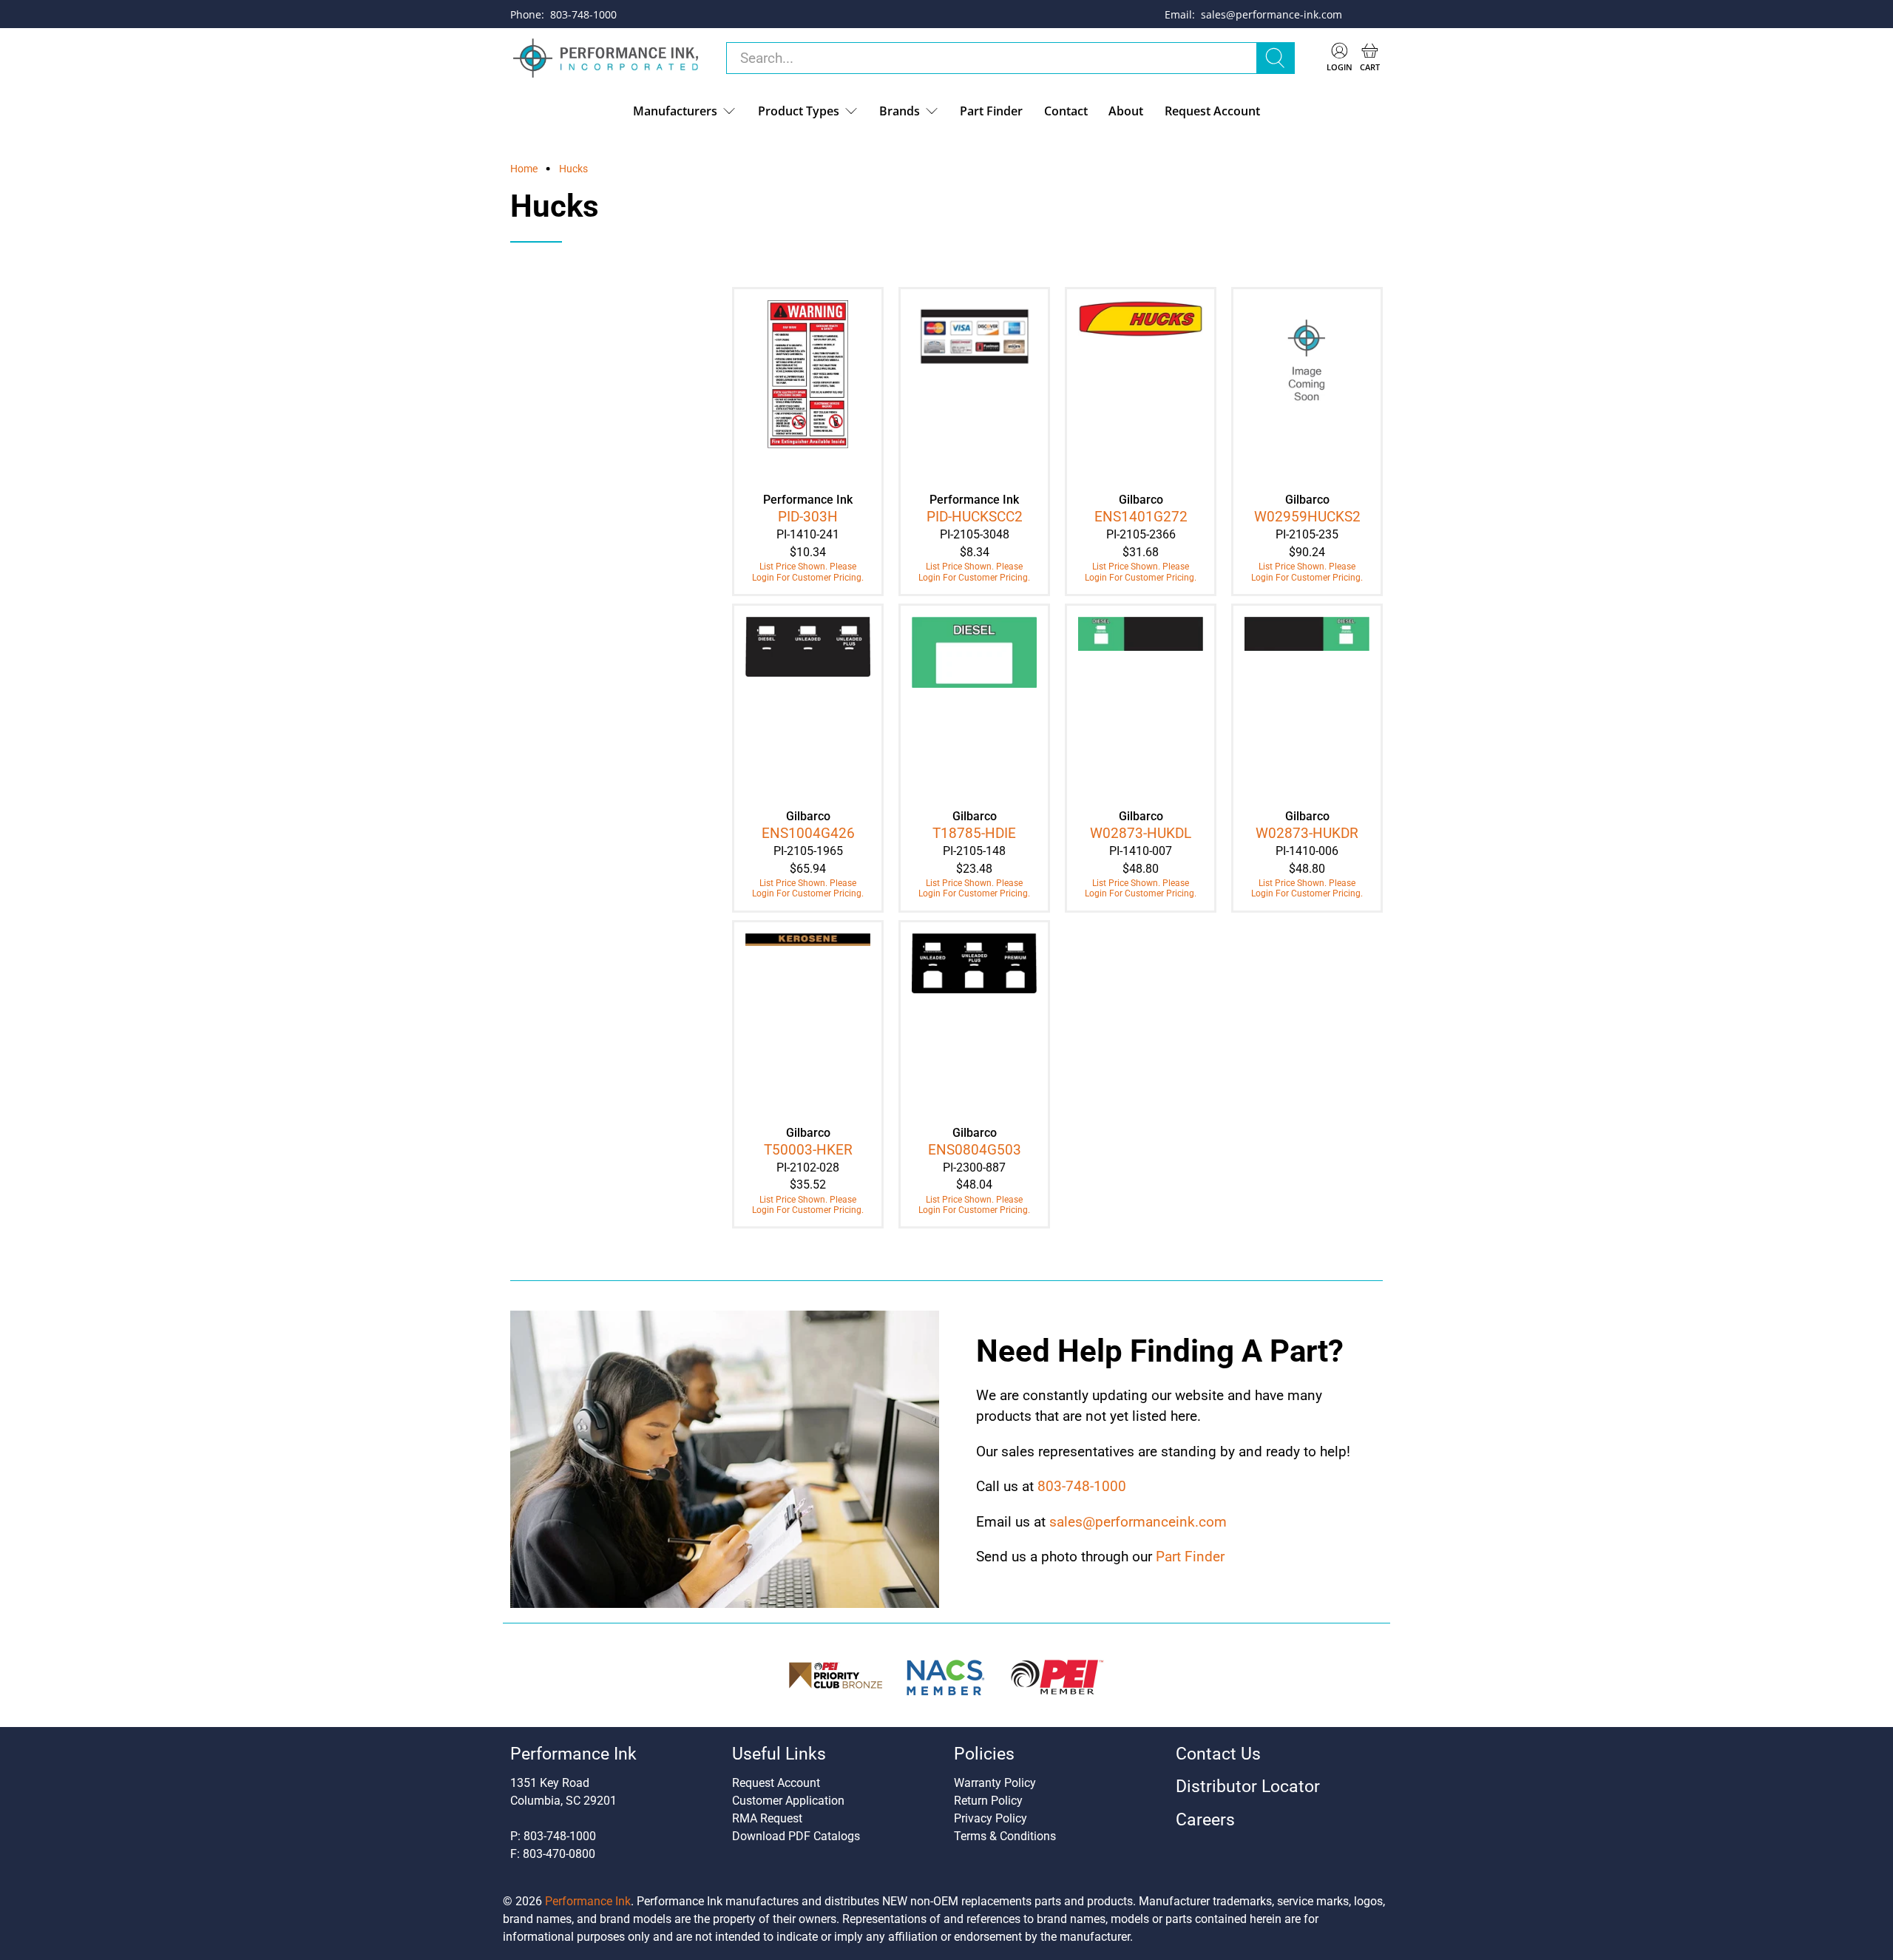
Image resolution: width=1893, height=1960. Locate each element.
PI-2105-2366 (1141, 534)
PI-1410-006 (1307, 851)
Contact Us (1218, 1754)
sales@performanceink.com (1138, 1522)
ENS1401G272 (1141, 517)
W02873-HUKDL (1141, 833)
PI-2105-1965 (808, 851)
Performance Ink (588, 1901)
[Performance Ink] (606, 58)
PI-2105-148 (974, 851)
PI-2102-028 (808, 1167)
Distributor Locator (1248, 1787)
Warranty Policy (995, 1783)
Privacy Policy (990, 1818)
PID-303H (808, 517)
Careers (1205, 1820)
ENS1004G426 (808, 833)
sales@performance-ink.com (1271, 14)
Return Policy (988, 1801)
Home (524, 169)
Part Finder (991, 111)
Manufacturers (675, 111)
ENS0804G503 (975, 1150)
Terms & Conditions (1005, 1836)
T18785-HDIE (974, 833)
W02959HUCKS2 (1307, 517)
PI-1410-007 (1141, 851)
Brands (900, 111)
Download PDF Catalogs (796, 1836)
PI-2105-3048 (975, 534)
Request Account (1212, 111)
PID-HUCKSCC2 (975, 517)
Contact (1066, 111)
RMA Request (767, 1818)
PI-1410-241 (808, 534)
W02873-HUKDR (1307, 833)
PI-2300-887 (974, 1167)
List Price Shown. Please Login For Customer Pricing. (808, 572)
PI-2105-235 (1307, 534)
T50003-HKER (808, 1150)
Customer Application (788, 1801)
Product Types (799, 111)
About (1126, 111)
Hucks (573, 169)
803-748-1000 (583, 14)
